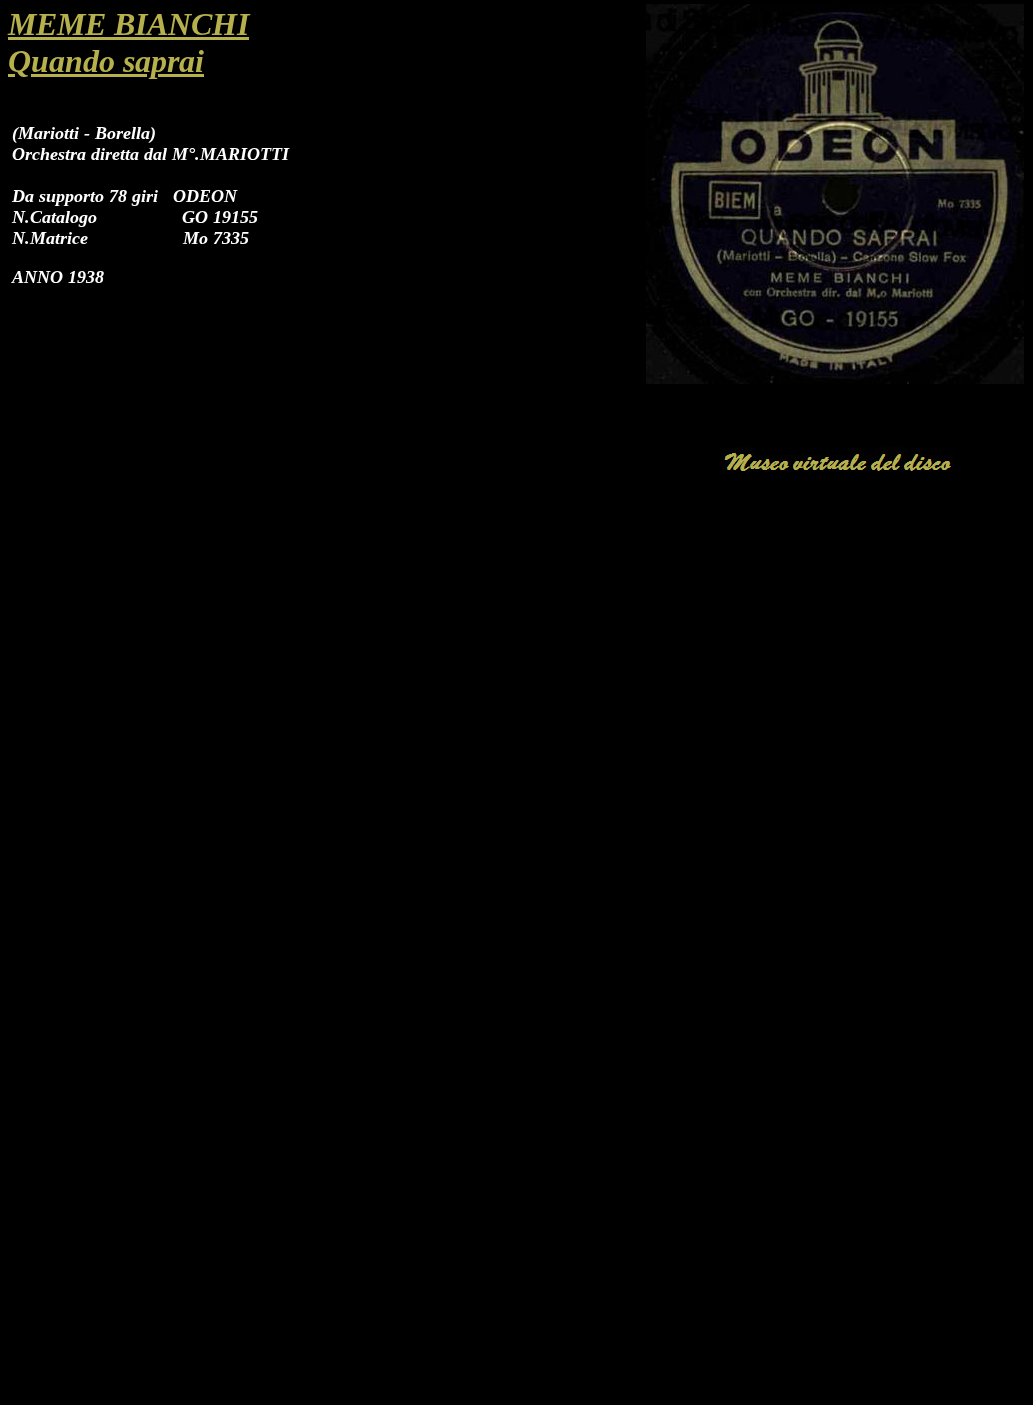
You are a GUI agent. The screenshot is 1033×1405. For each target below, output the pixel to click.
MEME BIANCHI (128, 24)
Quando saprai (106, 61)
